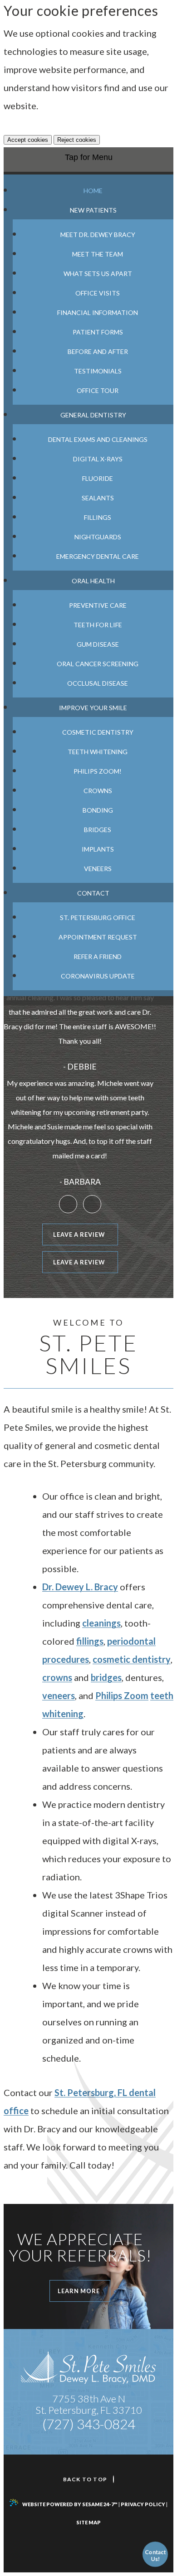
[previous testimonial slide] (68, 1204)
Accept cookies (28, 140)
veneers (59, 1695)
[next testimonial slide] (92, 1204)
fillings (90, 1641)
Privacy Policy (143, 2504)
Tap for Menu (89, 157)
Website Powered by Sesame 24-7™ (70, 2504)
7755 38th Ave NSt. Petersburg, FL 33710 (89, 2404)
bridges (106, 1677)
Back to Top (85, 2479)
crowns (57, 1677)
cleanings (101, 1623)
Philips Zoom (122, 1695)
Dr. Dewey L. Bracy (80, 1587)
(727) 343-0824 (89, 2424)
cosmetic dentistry (132, 1659)
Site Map (88, 2522)
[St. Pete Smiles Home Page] (88, 2368)
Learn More (84, 2291)
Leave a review (79, 1235)
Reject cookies (77, 140)
